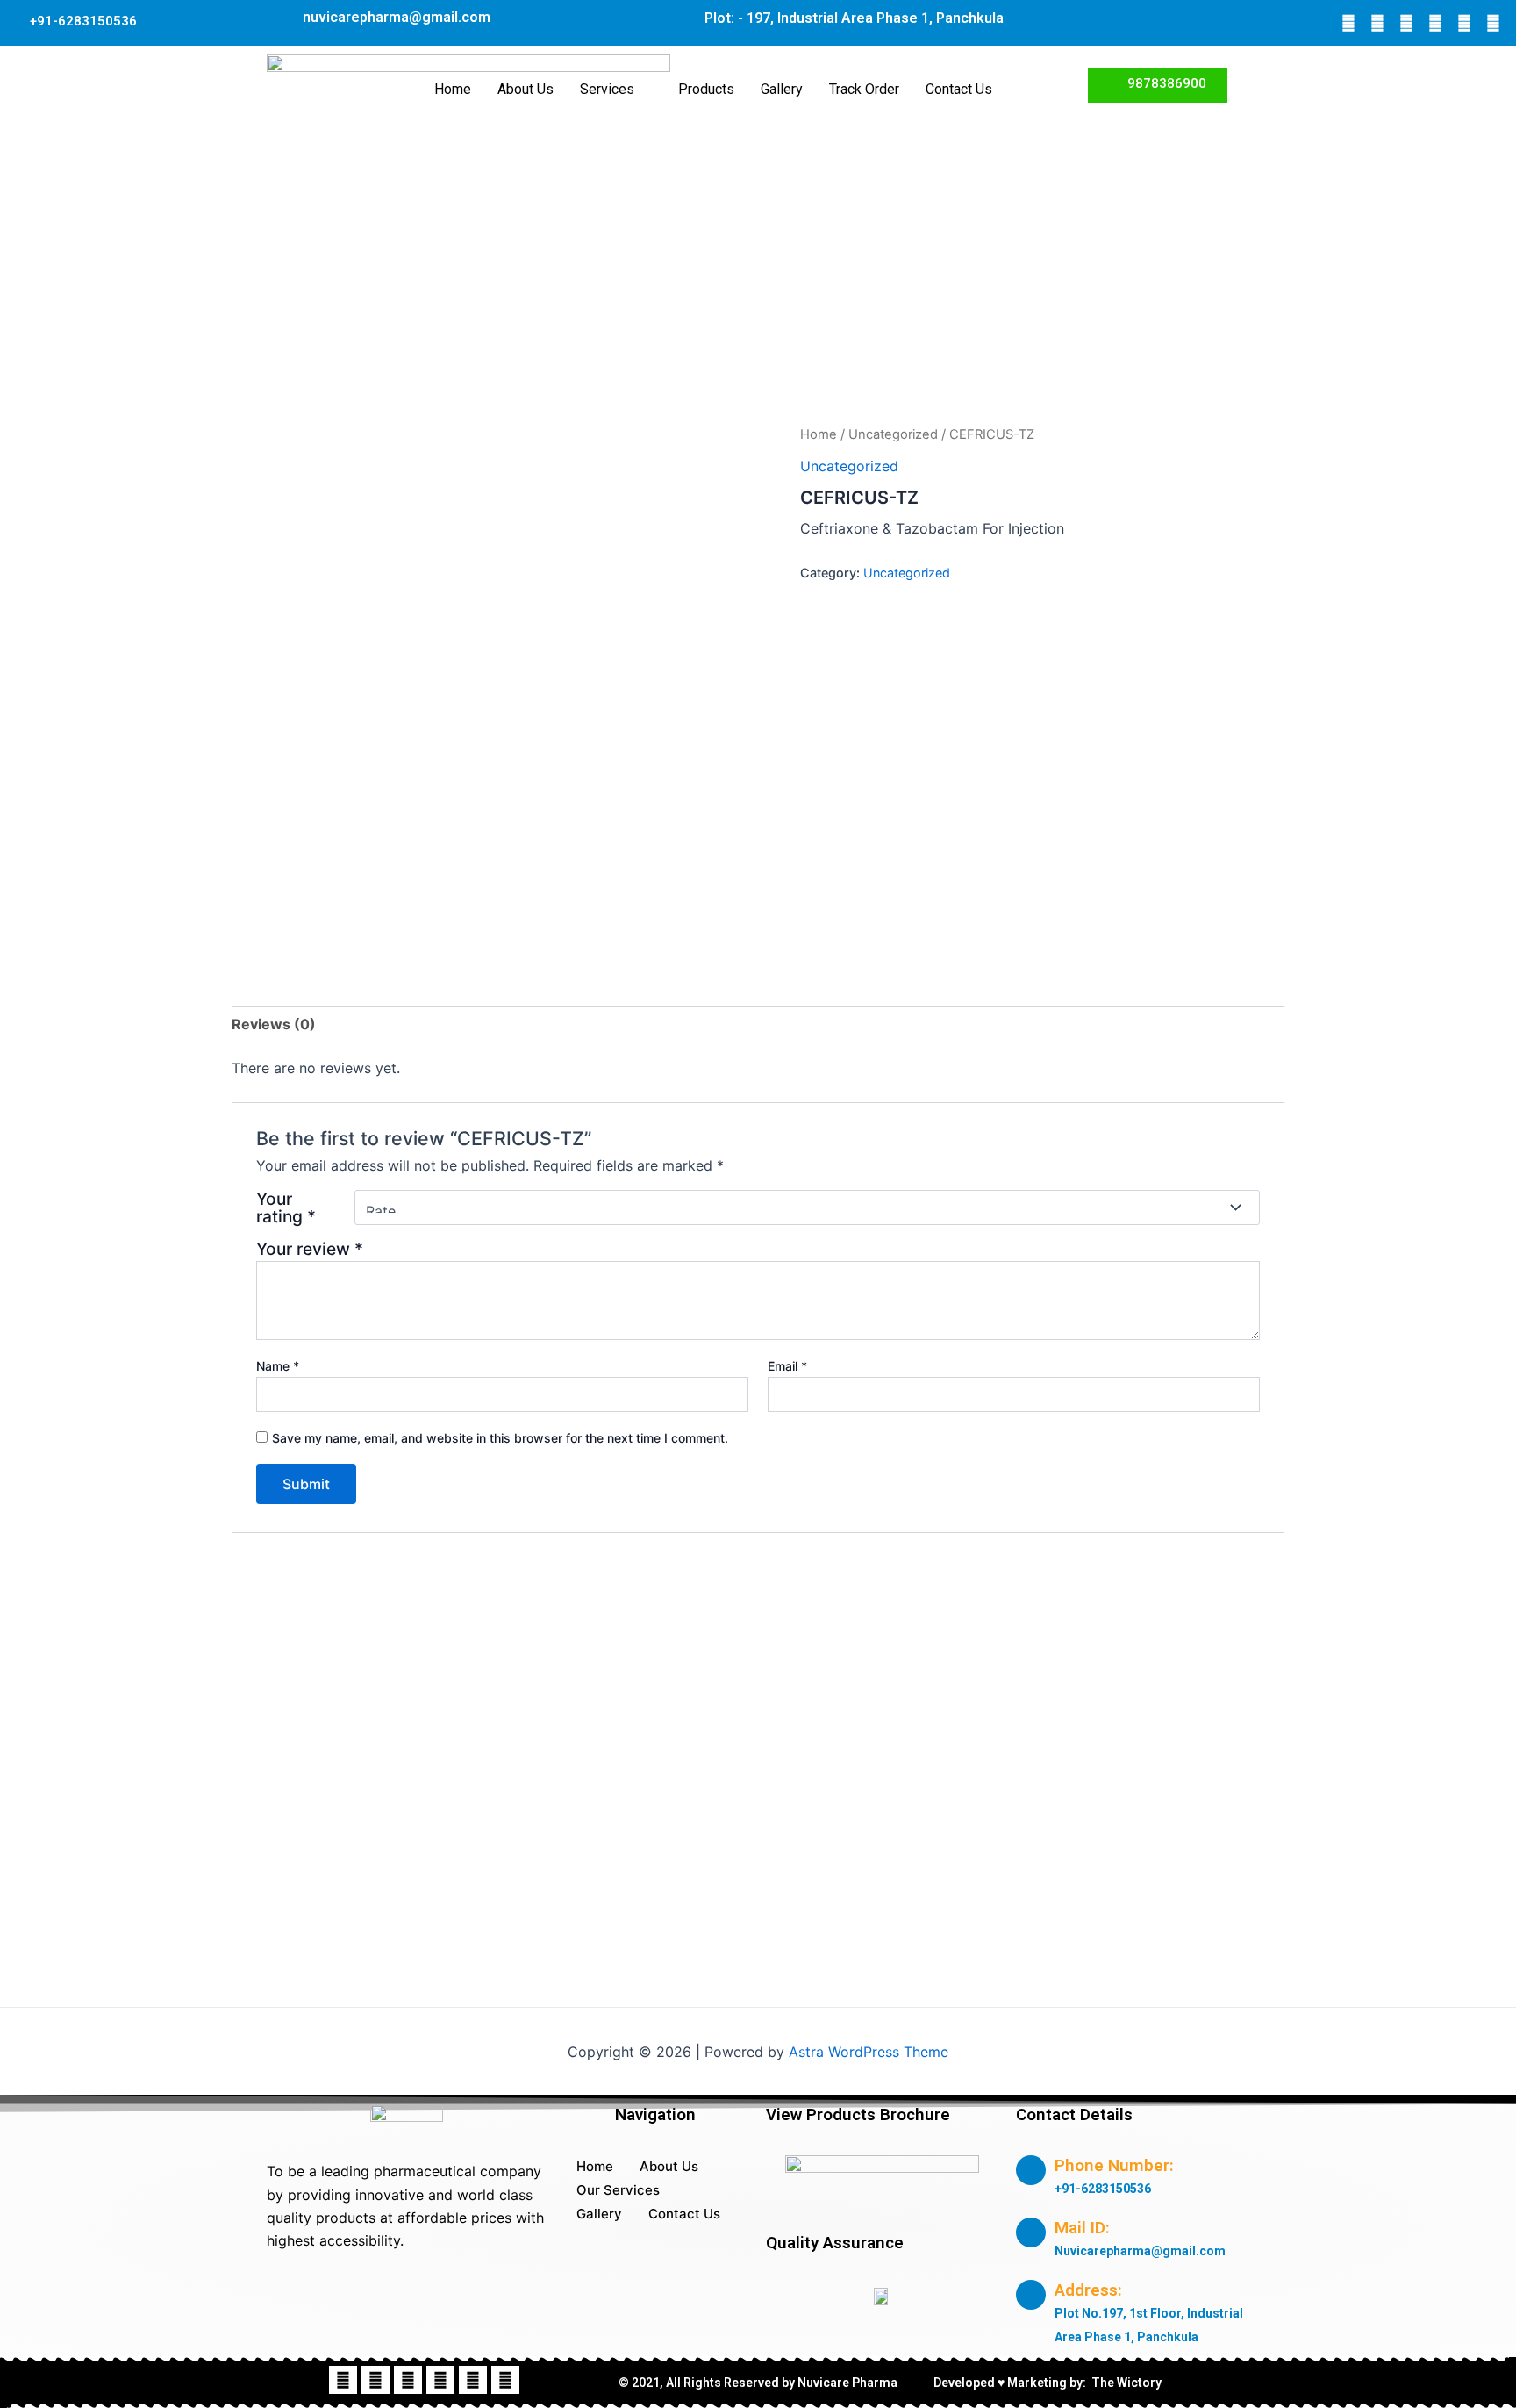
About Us (526, 89)
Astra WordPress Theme (869, 2052)
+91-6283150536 (83, 21)
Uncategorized (893, 434)
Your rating (286, 1208)
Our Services (618, 2190)
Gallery (782, 89)
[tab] (274, 1024)
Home (453, 89)
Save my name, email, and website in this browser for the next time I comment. (500, 1438)
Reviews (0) (274, 1024)
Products (706, 89)
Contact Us (959, 89)
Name (278, 1366)
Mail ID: (1082, 2228)
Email (787, 1366)
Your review (310, 1249)
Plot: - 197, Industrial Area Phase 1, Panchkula (854, 18)
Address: (1088, 2290)
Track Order (864, 89)
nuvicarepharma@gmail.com (397, 17)
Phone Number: (1114, 2165)
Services (607, 89)
